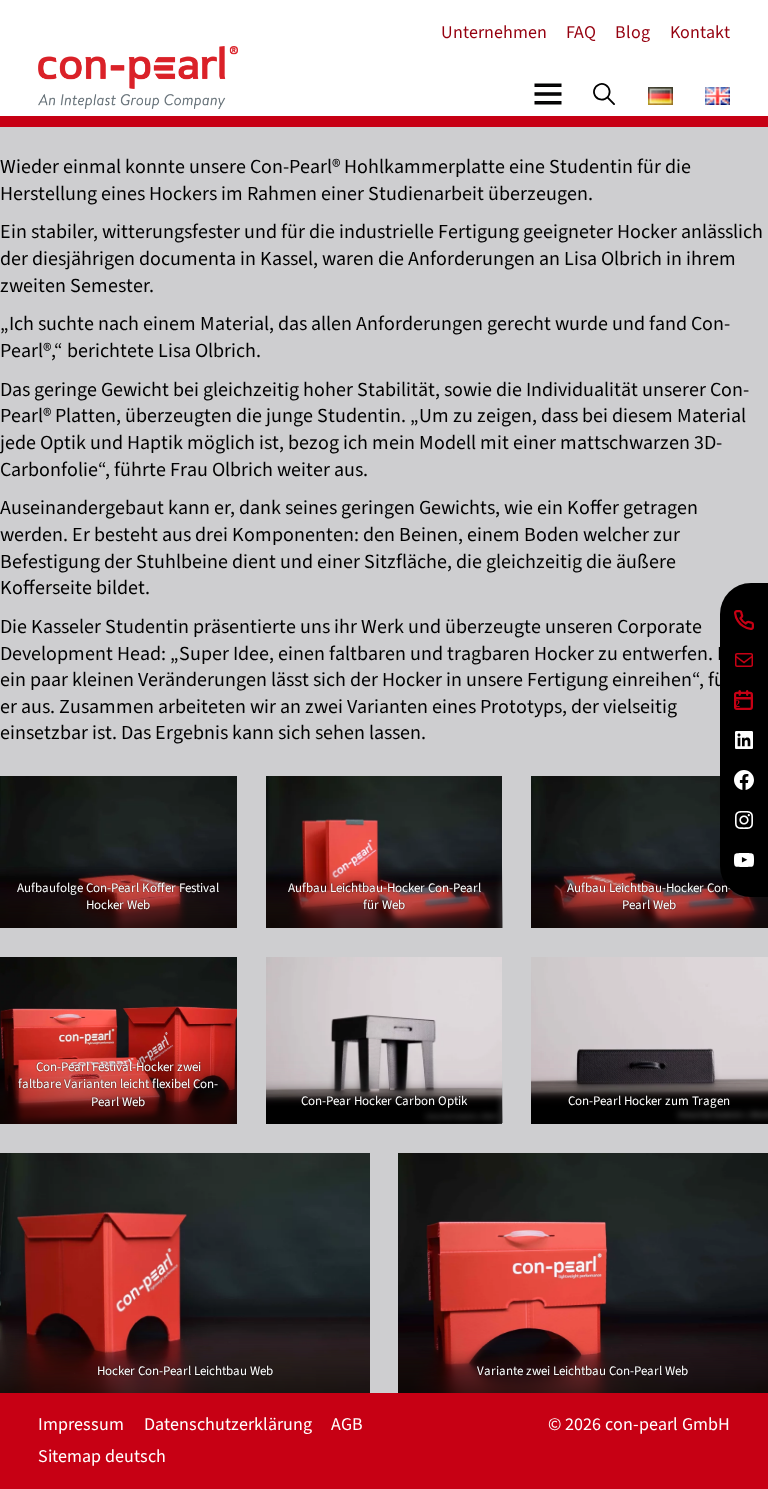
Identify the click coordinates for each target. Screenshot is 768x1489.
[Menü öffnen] (547, 94)
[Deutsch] (660, 99)
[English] (717, 99)
